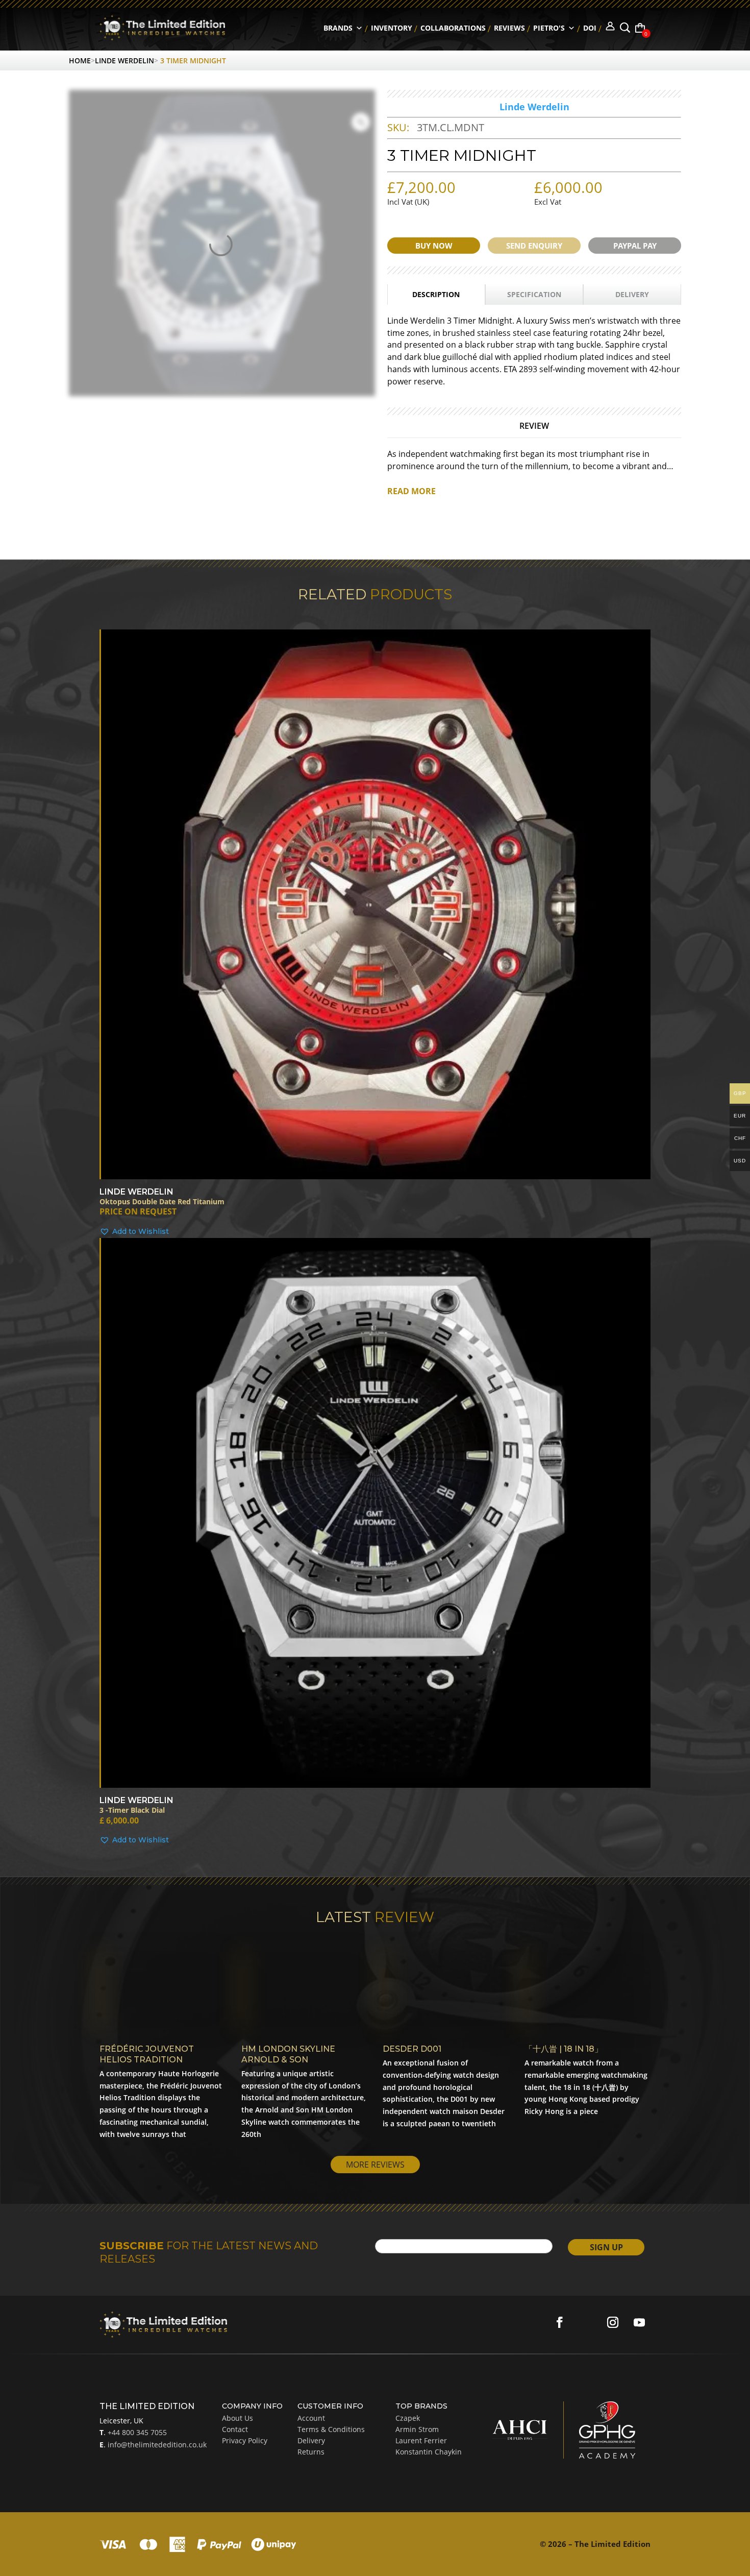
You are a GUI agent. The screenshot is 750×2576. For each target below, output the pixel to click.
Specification (534, 294)
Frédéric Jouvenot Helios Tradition (147, 2054)
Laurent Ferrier (421, 2440)
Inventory (392, 28)
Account (311, 2418)
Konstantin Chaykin (429, 2452)
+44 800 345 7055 (136, 2432)
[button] (375, 1232)
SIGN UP (606, 2247)
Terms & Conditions (331, 2429)
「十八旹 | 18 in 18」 (564, 2049)
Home (80, 60)
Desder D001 (412, 2049)
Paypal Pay (635, 246)
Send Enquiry (534, 246)
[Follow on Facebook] (560, 2322)
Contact (235, 2429)
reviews (509, 28)
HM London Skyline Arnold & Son (288, 2054)
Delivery (632, 294)
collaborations (453, 28)
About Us (237, 2418)
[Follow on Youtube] (639, 2322)
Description (436, 294)
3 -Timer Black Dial (132, 1811)
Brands (338, 28)
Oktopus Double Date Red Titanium (162, 1202)
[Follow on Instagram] (613, 2322)
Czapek (408, 2418)
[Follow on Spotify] (586, 2322)
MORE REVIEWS (375, 2165)
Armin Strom (417, 2429)
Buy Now (434, 246)
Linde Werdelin (124, 60)
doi (590, 28)
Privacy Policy (245, 2440)
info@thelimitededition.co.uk (156, 2445)
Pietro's (549, 28)
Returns (311, 2452)
